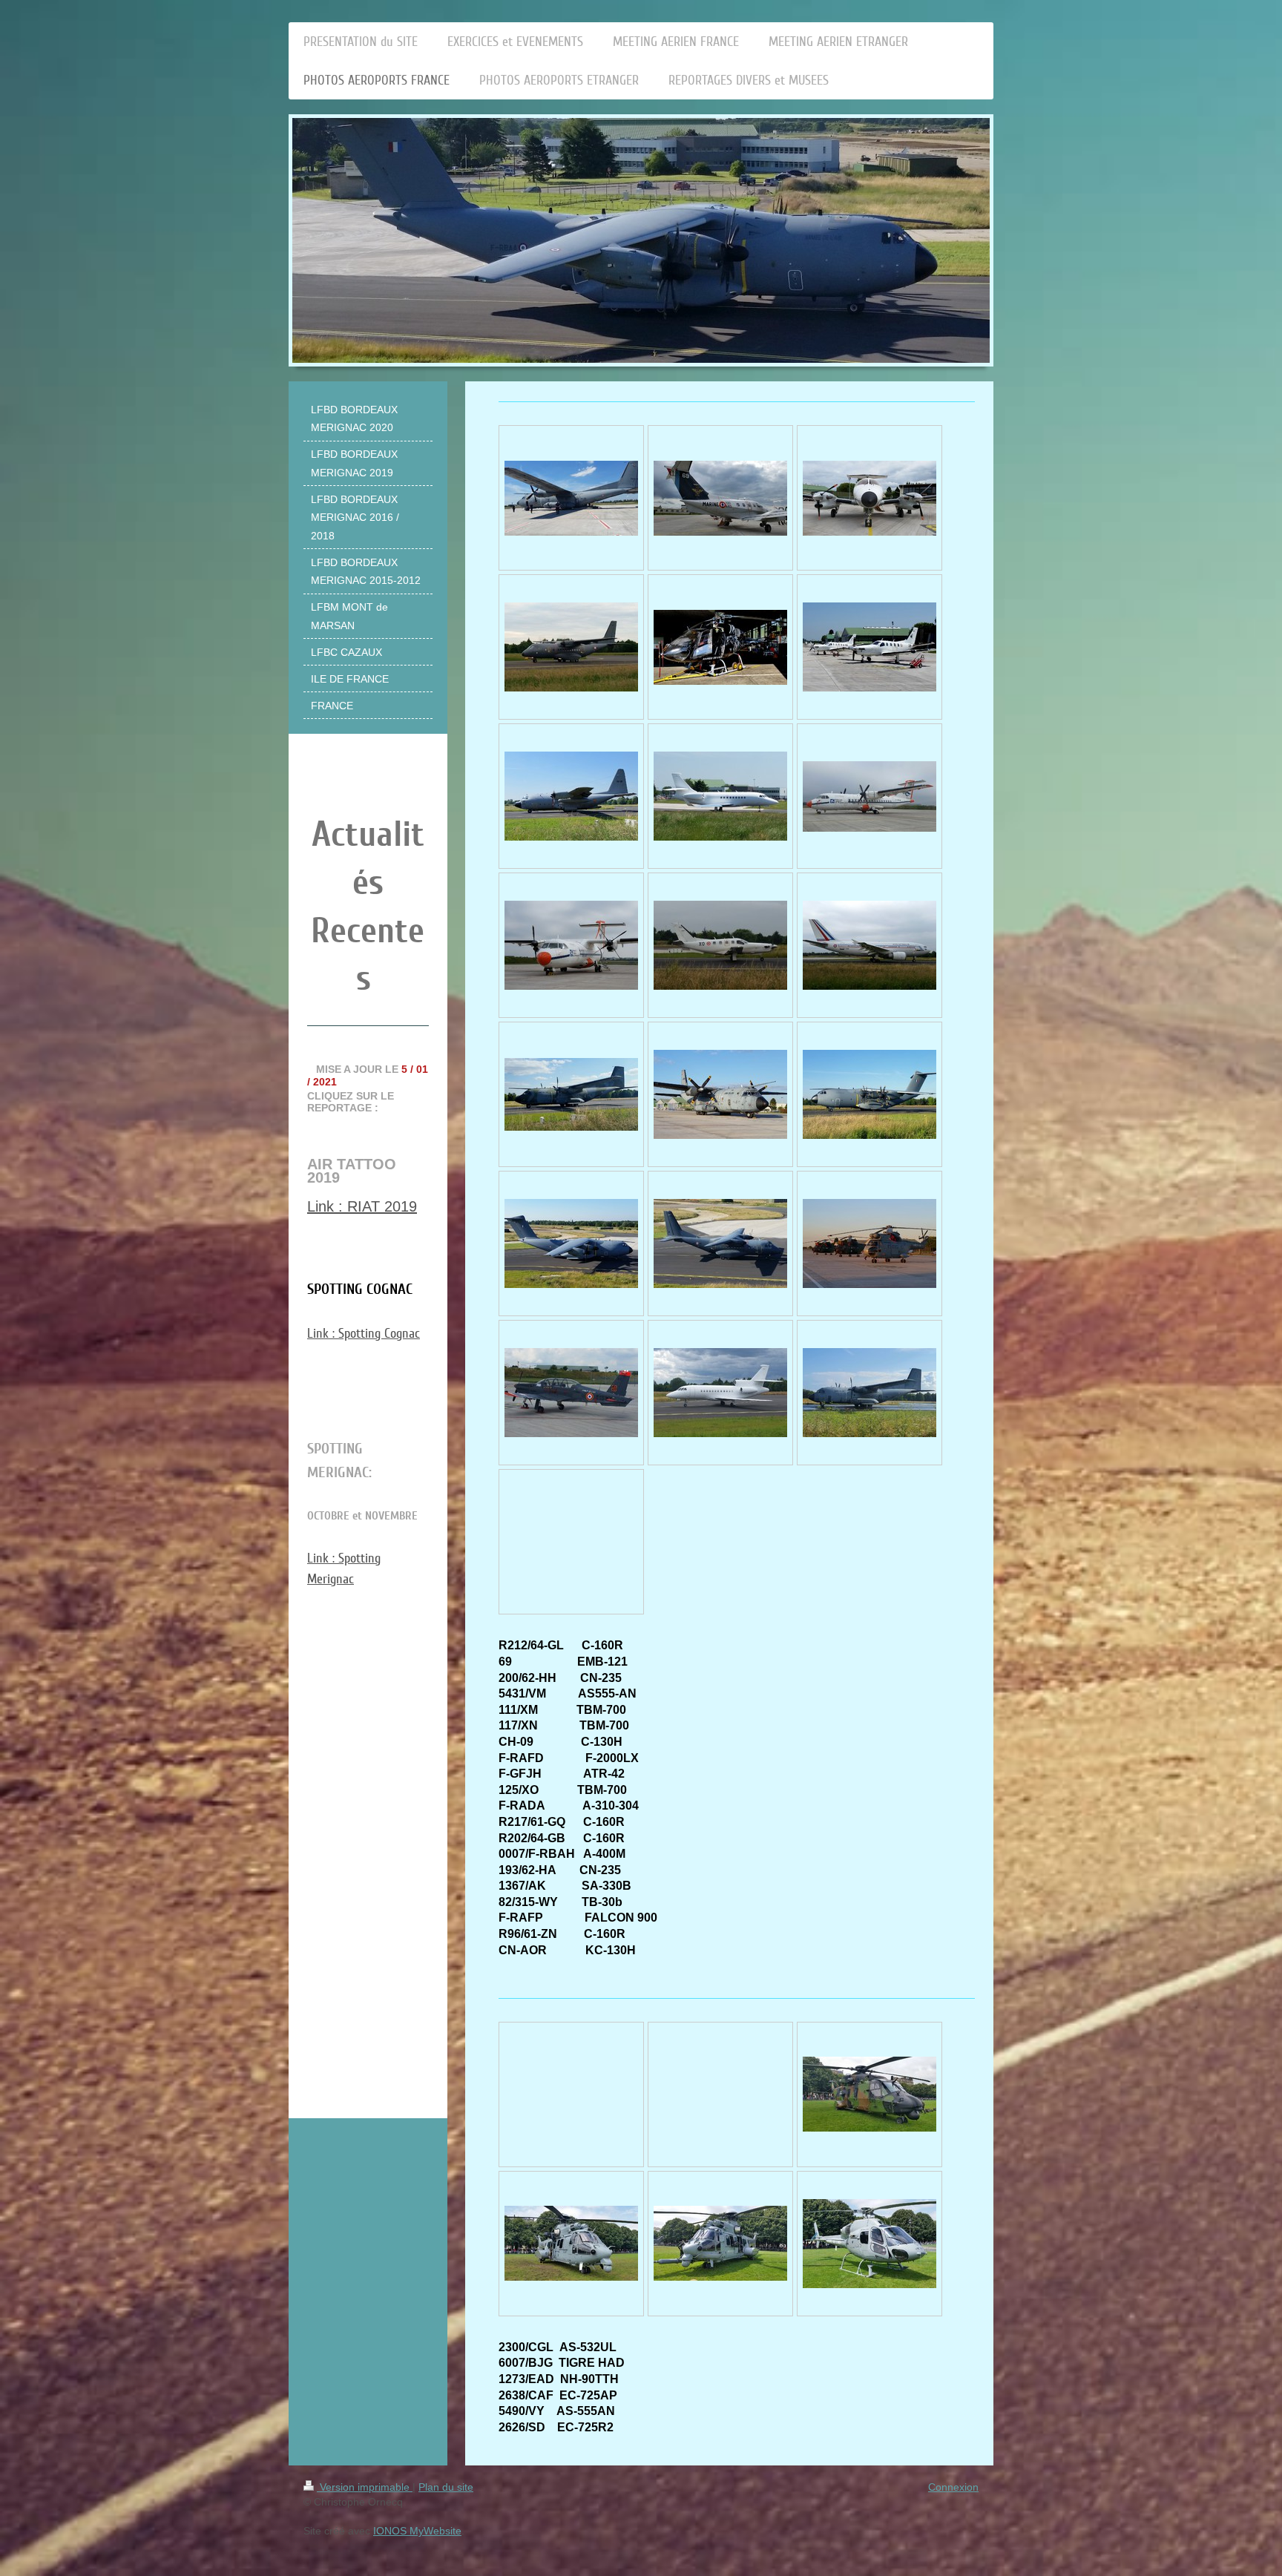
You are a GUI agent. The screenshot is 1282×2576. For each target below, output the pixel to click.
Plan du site (446, 2487)
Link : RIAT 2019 (362, 1206)
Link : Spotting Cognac (364, 1333)
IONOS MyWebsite (417, 2531)
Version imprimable (365, 2487)
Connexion (953, 2487)
